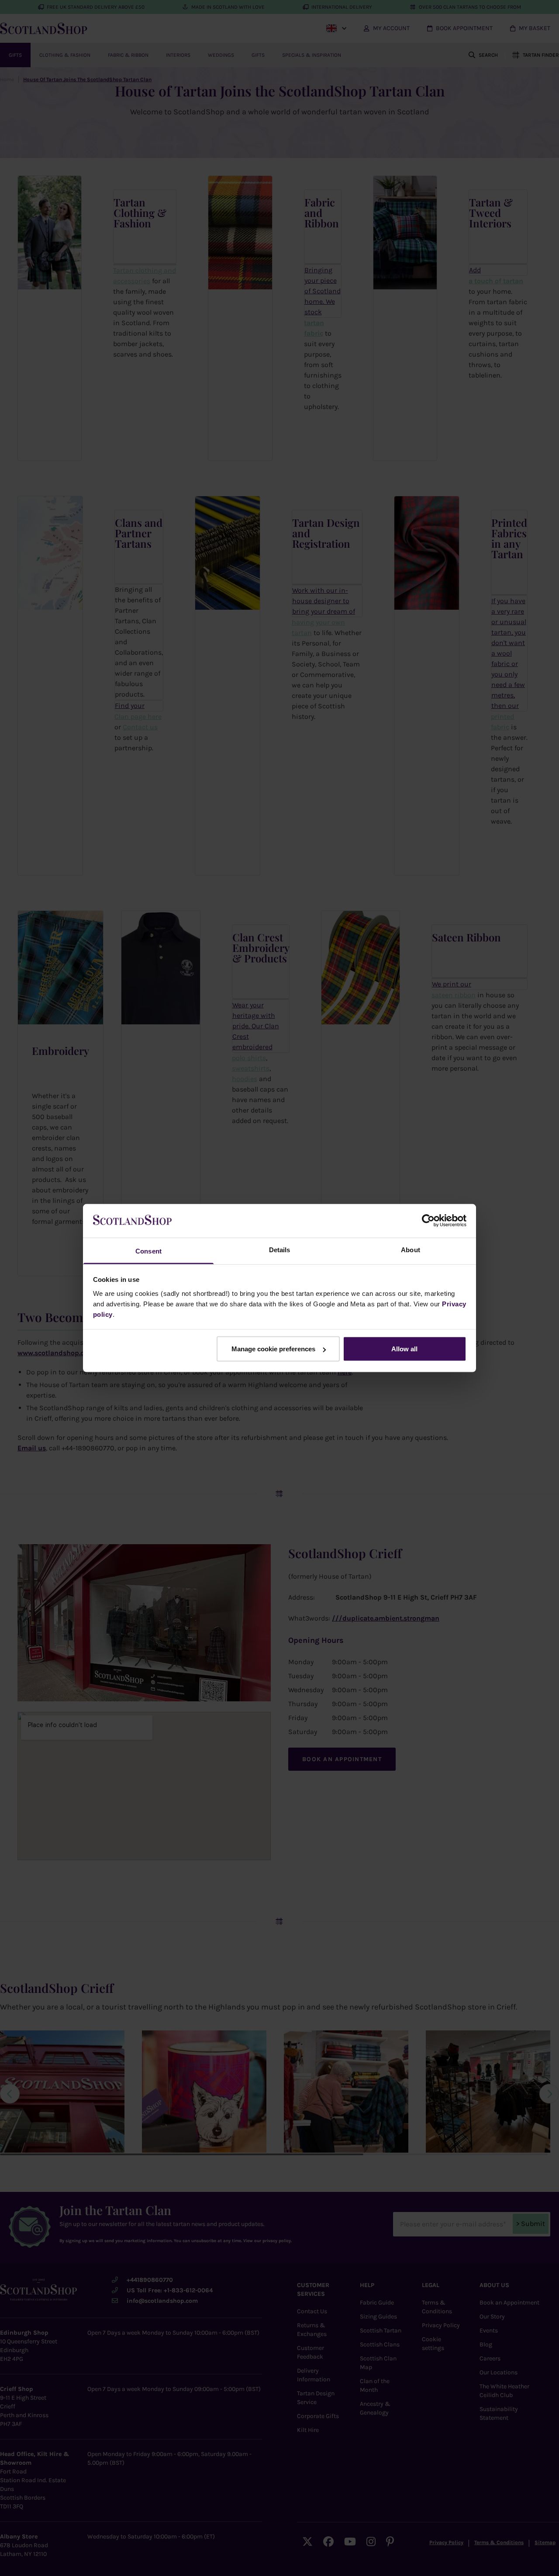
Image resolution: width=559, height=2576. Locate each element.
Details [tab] (280, 1249)
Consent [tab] (148, 1251)
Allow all (404, 1349)
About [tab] (411, 1249)
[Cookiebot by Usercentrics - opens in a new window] (428, 1221)
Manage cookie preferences (273, 1349)
